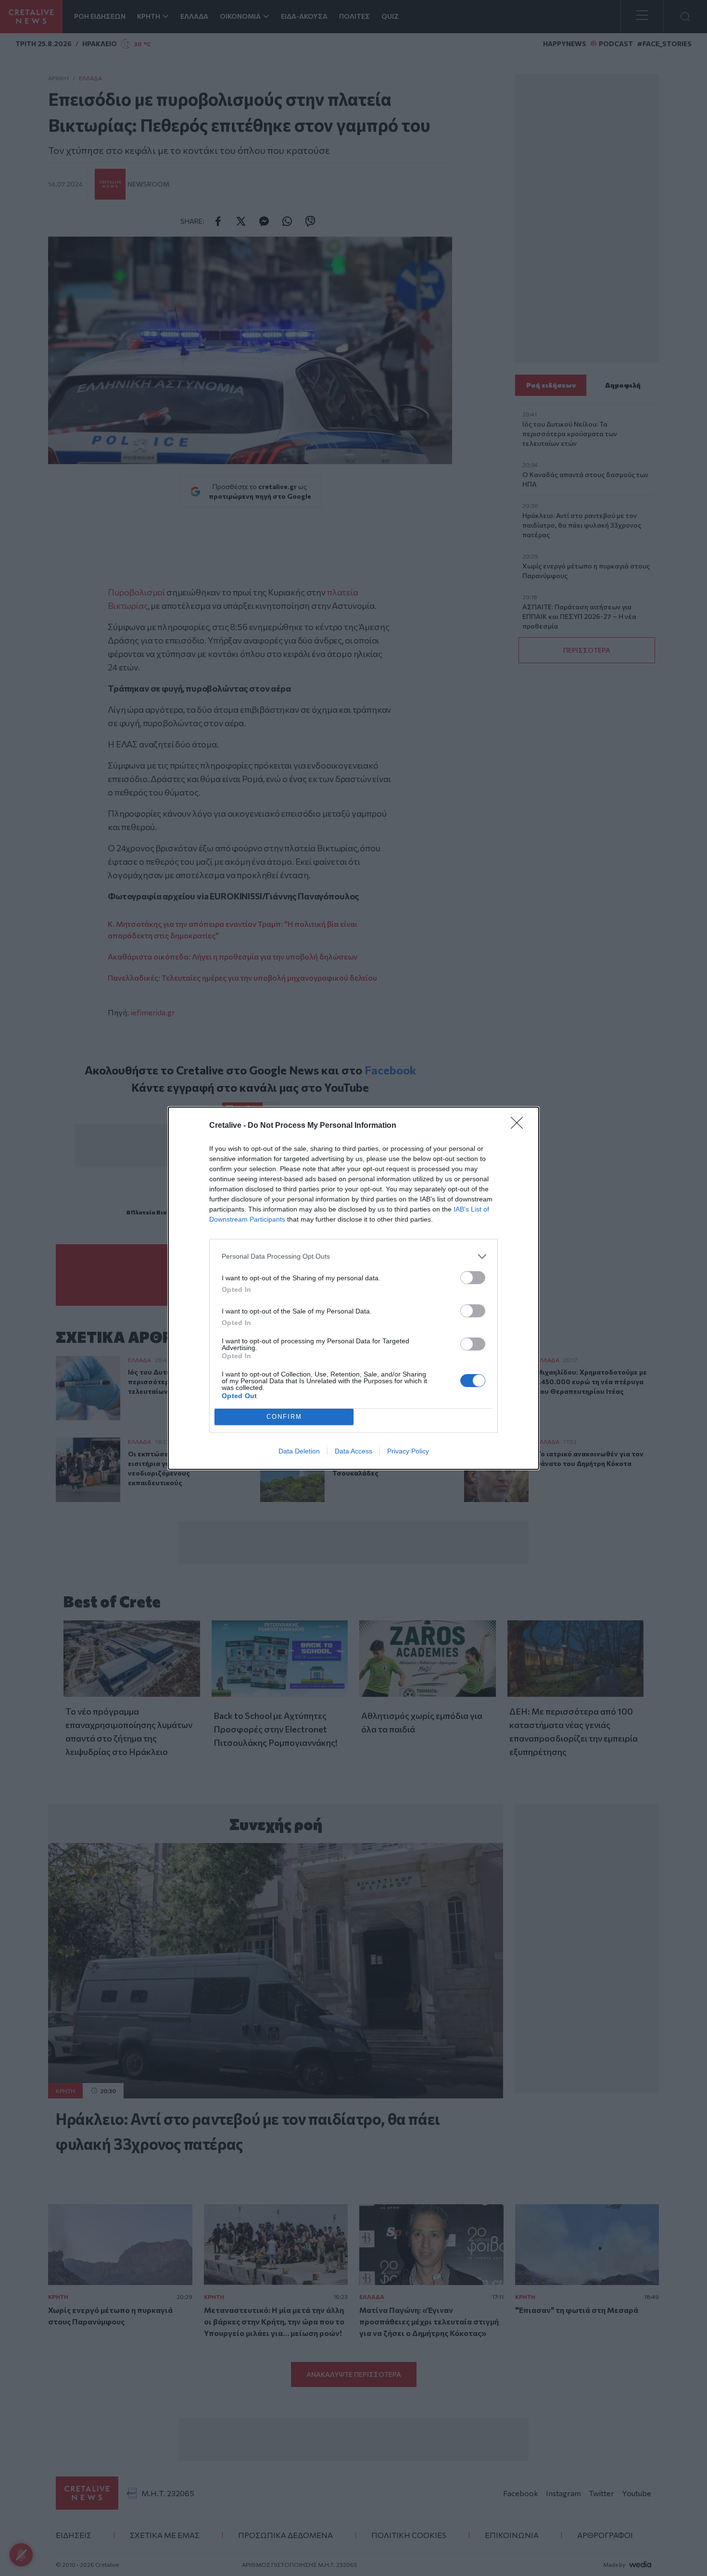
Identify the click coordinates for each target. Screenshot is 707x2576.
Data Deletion (299, 1451)
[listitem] (353, 1256)
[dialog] (353, 1288)
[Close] (520, 1126)
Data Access (353, 1451)
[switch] (473, 1278)
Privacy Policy (408, 1451)
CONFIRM (284, 1417)
